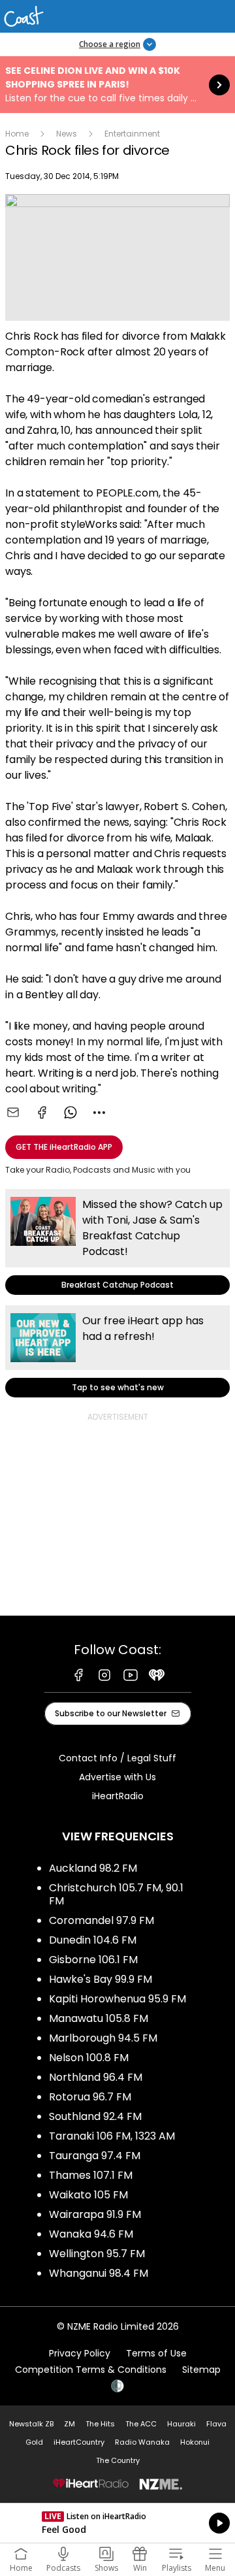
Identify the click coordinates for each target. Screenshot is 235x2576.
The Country (118, 2460)
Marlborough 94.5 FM (103, 2038)
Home (17, 134)
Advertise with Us (117, 1777)
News (67, 134)
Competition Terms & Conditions (91, 2370)
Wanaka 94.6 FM (91, 2234)
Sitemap (201, 2370)
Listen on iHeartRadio (117, 2523)
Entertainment (132, 134)
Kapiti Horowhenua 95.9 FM (117, 1999)
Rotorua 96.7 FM (90, 2097)
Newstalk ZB (31, 2424)
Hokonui (195, 2442)
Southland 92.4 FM (95, 2116)
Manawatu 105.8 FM (99, 2018)
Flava (216, 2424)
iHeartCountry (79, 2442)
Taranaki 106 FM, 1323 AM (112, 2136)
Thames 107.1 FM (91, 2175)
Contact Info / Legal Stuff (117, 1758)
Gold (34, 2442)
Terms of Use (156, 2353)
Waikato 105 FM (88, 2195)
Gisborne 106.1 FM (93, 1960)
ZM (70, 2424)
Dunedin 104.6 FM (93, 1940)
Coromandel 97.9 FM (102, 1920)
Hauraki (181, 2424)
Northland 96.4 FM (96, 2077)
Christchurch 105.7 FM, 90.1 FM (116, 1894)
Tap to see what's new (117, 1351)
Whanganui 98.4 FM (99, 2273)
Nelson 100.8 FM (89, 2058)
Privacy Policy (80, 2353)
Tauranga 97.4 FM (95, 2156)
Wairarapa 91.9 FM (95, 2214)
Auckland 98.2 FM (93, 1868)
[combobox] (99, 1113)
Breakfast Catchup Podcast (117, 1242)
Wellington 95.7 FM (97, 2254)
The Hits (100, 2424)
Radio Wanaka (142, 2442)
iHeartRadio (118, 1796)
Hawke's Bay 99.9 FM (101, 1979)
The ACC (141, 2424)
